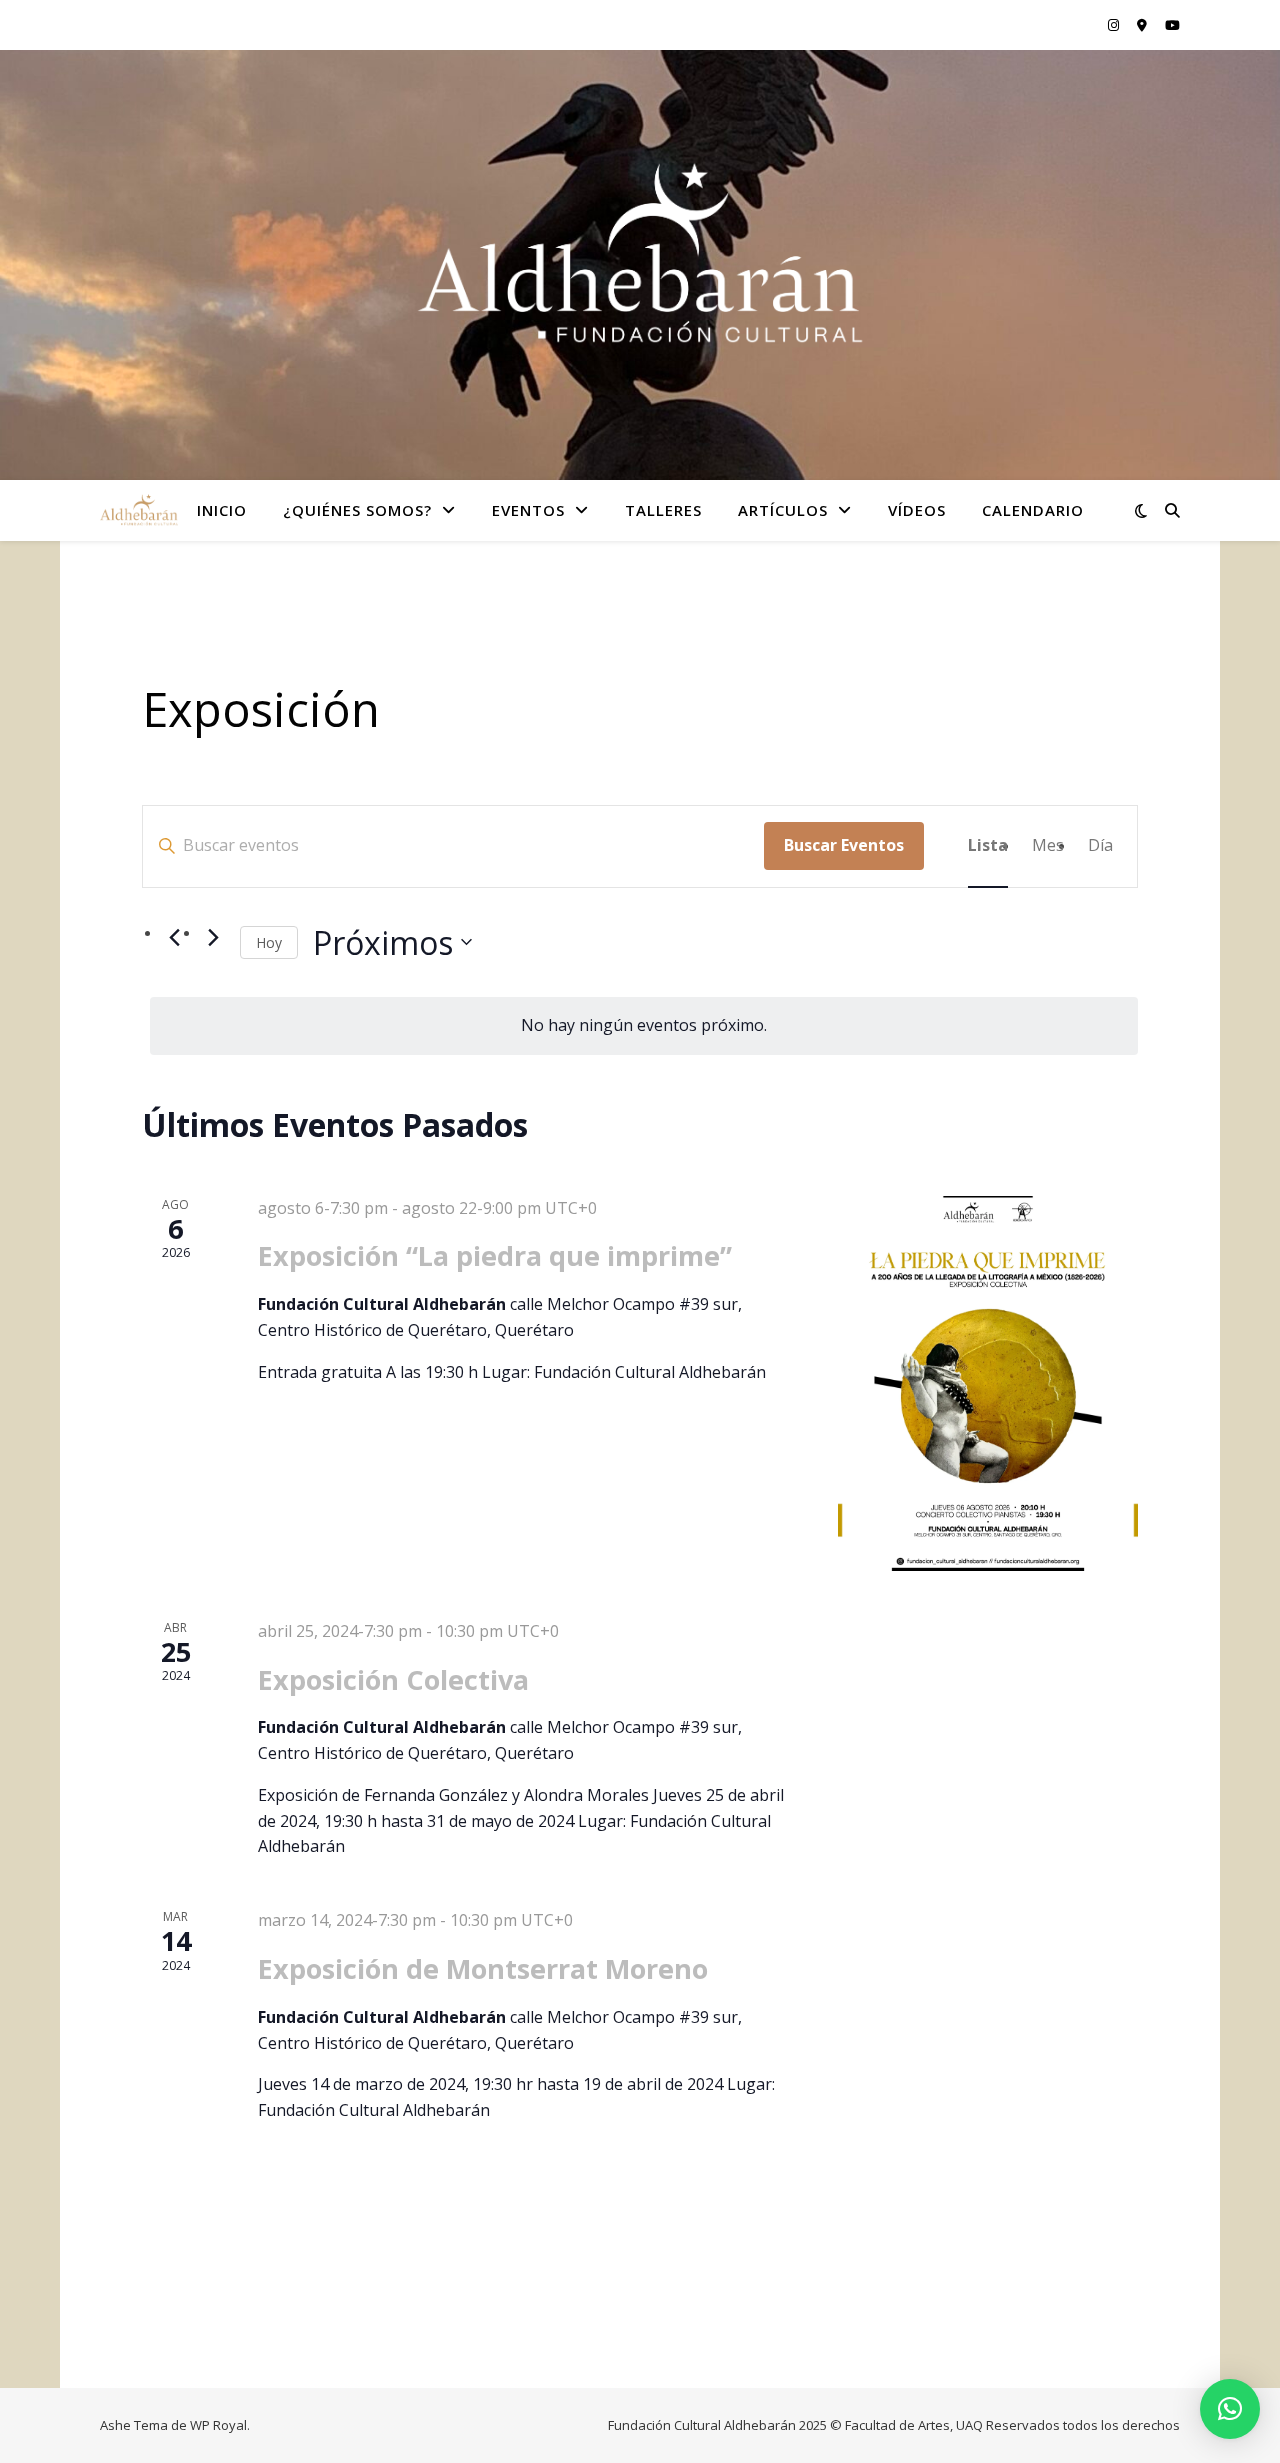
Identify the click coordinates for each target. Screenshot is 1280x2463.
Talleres (663, 510)
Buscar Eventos (844, 845)
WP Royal (218, 2425)
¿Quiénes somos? (357, 510)
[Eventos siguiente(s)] (213, 938)
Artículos (783, 510)
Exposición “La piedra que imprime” (495, 1255)
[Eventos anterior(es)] (174, 938)
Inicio (222, 510)
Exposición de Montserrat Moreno (483, 1968)
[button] (1230, 2409)
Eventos (528, 510)
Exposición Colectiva (393, 1679)
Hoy (269, 942)
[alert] (644, 1026)
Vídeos (917, 510)
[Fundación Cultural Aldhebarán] (640, 252)
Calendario (1033, 510)
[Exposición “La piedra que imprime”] (988, 1383)
